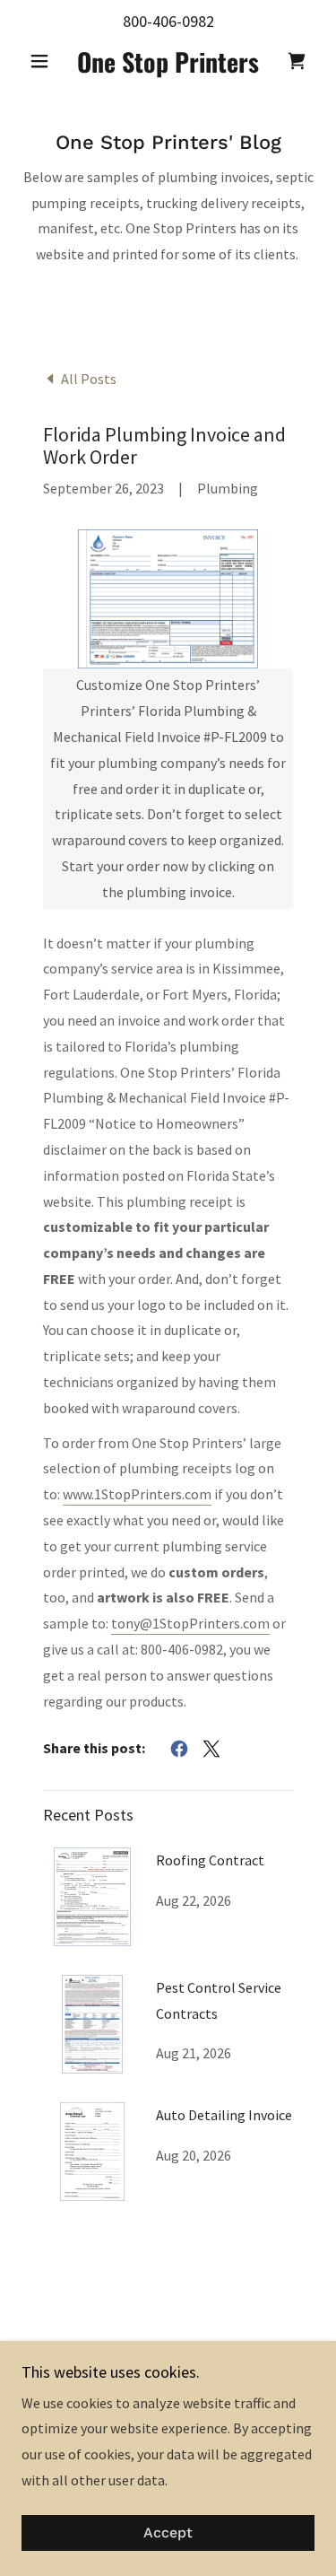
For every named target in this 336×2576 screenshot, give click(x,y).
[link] (168, 62)
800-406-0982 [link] (168, 21)
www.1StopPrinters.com (137, 1494)
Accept (168, 2533)
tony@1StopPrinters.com (190, 1623)
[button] (43, 61)
